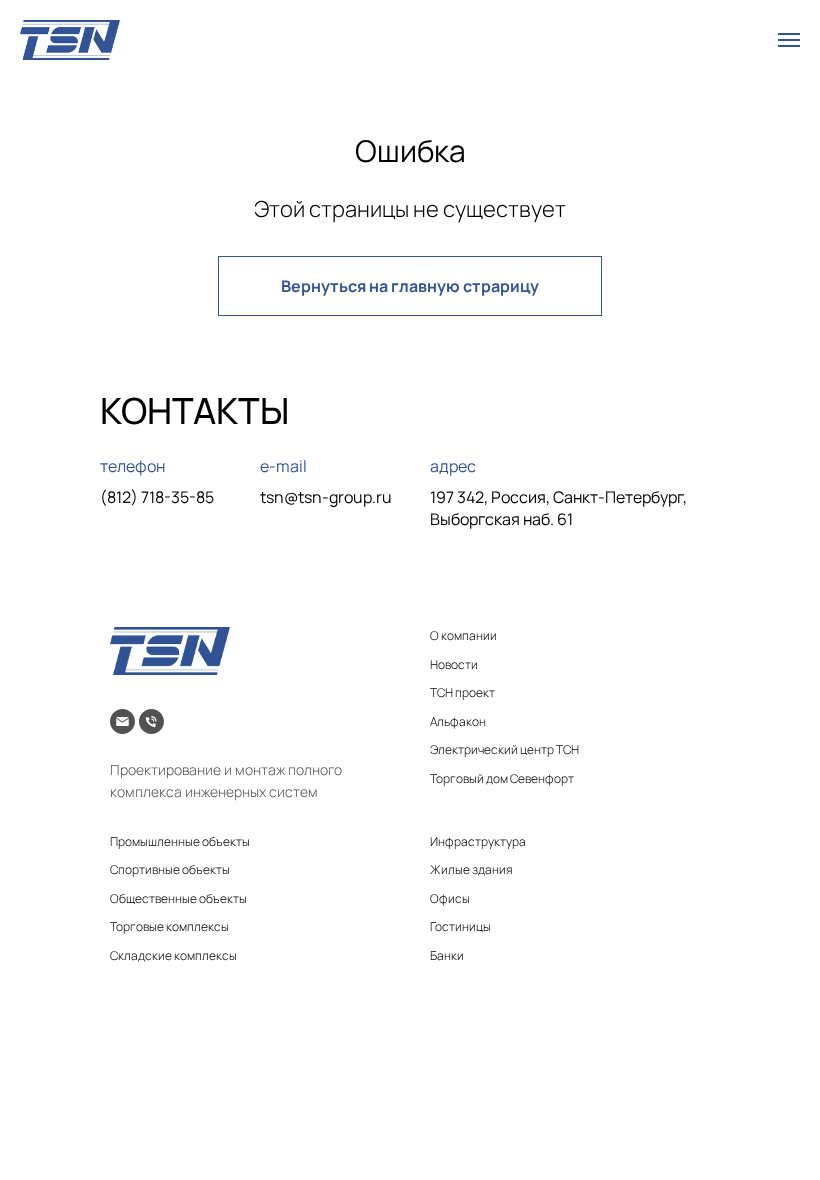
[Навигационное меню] (789, 40)
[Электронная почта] (122, 721)
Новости (454, 664)
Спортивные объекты (170, 869)
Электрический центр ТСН (504, 749)
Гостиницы (460, 926)
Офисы (450, 898)
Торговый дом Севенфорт (502, 778)
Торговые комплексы (169, 926)
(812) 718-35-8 (152, 497)
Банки (447, 955)
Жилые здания (471, 869)
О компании (463, 635)
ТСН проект (462, 692)
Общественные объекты (178, 898)
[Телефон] (151, 721)
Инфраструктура (478, 841)
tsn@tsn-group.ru (326, 497)
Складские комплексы (173, 955)
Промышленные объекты (180, 841)
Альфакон (458, 721)
